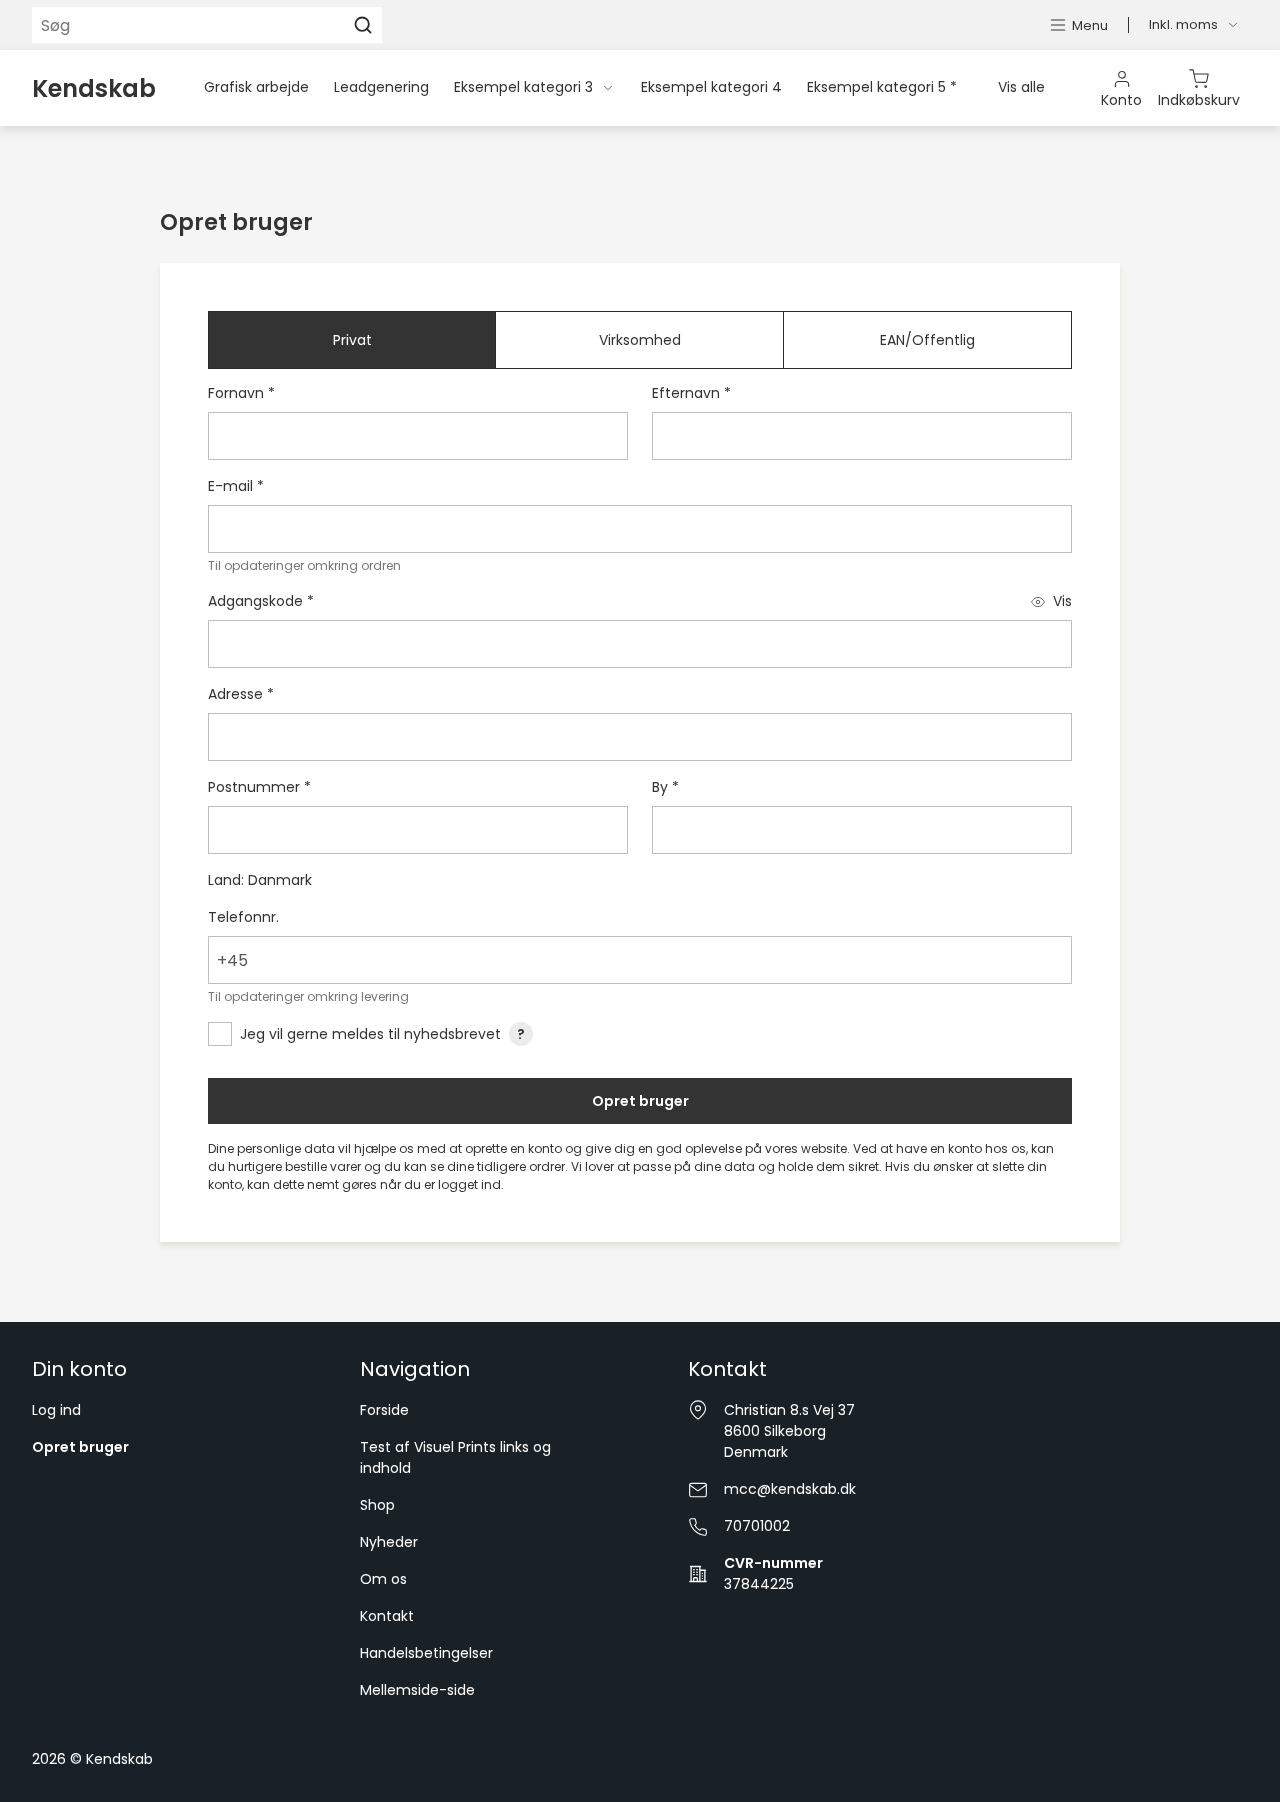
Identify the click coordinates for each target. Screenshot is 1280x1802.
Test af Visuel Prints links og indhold (455, 1457)
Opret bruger (640, 1101)
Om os (383, 1579)
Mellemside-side (417, 1690)
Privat (352, 340)
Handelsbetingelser (426, 1653)
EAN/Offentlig (927, 340)
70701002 (757, 1526)
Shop (377, 1505)
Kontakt (387, 1616)
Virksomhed (640, 340)
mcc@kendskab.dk (790, 1489)
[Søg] (363, 25)
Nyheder (389, 1542)
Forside (384, 1410)
